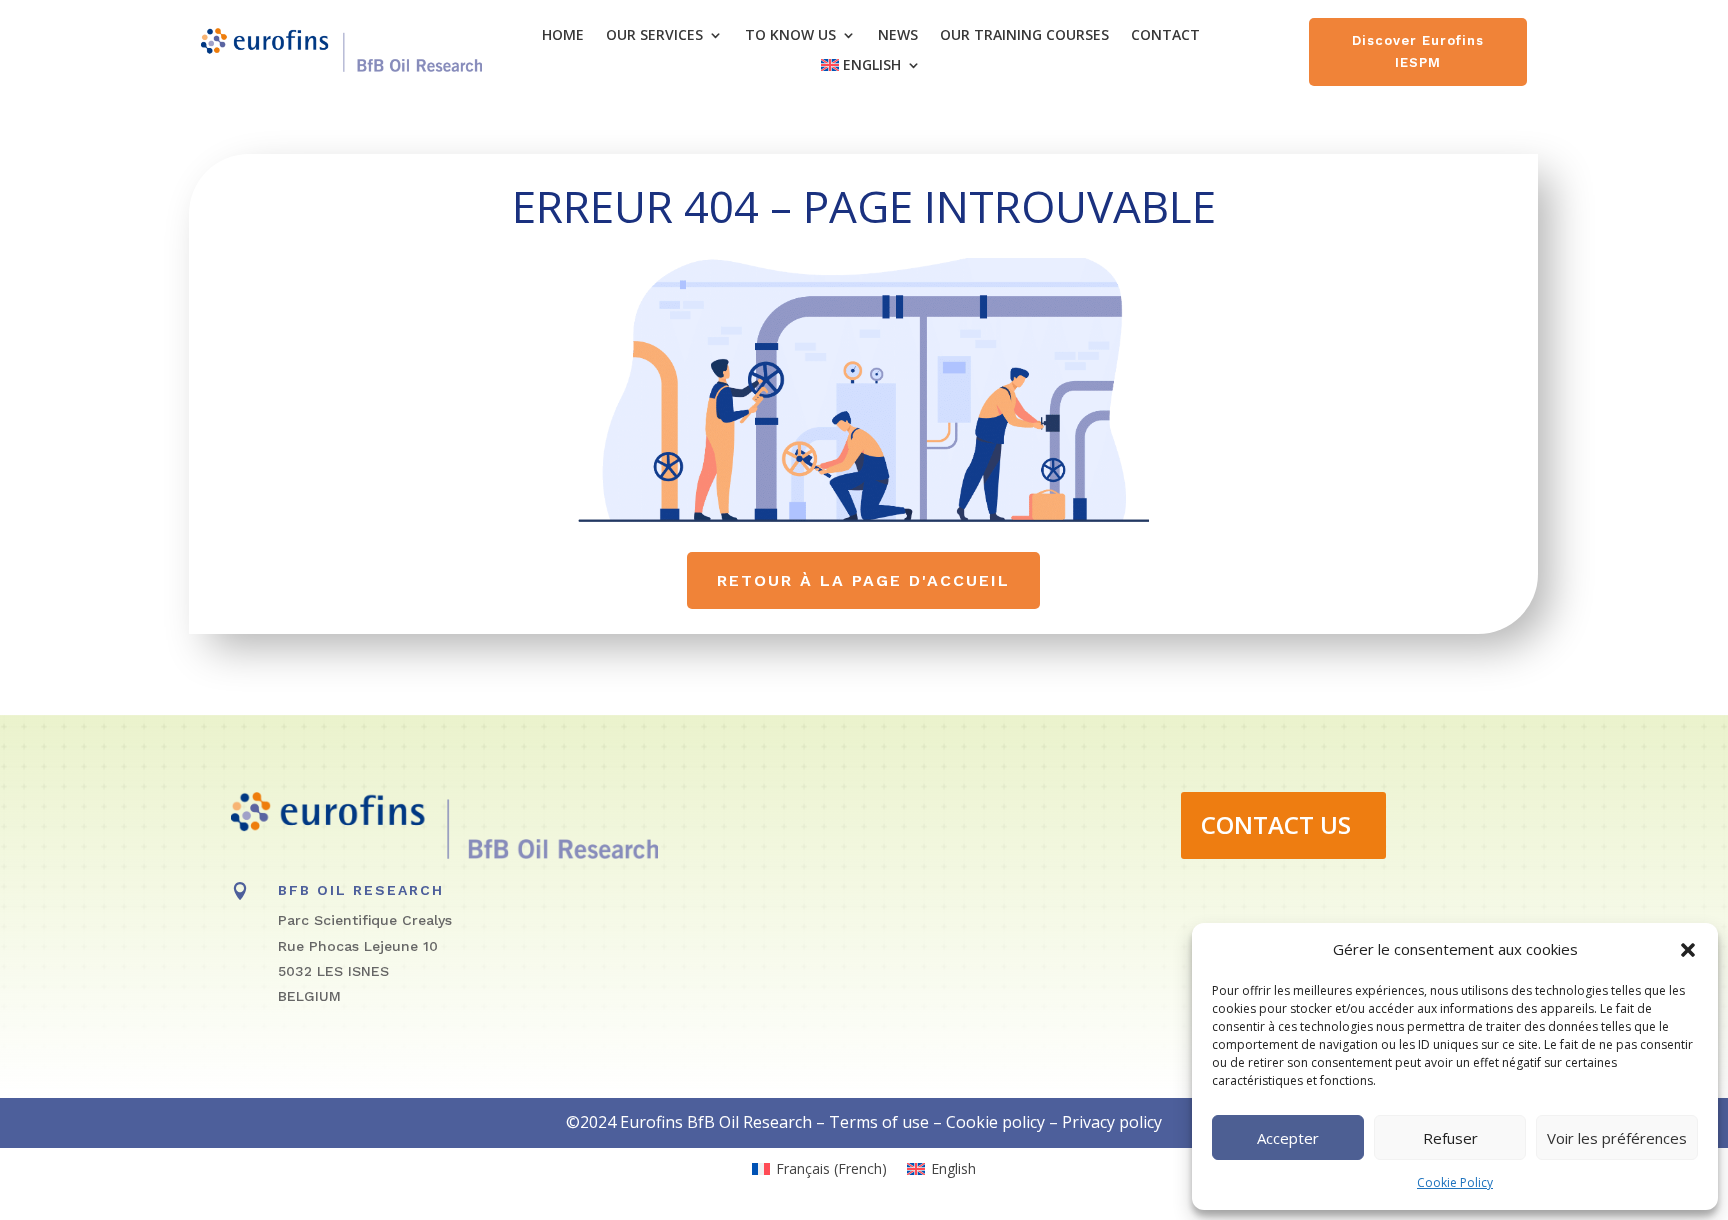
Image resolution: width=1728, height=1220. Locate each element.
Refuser (1450, 1138)
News (898, 36)
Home (563, 36)
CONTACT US (1276, 824)
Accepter (1288, 1138)
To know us (790, 36)
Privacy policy (1112, 1122)
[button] (1688, 950)
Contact (1165, 36)
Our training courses (1024, 36)
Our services (654, 36)
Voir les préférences (1617, 1138)
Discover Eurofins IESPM (1418, 51)
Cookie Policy (1455, 1182)
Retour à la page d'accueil (863, 580)
